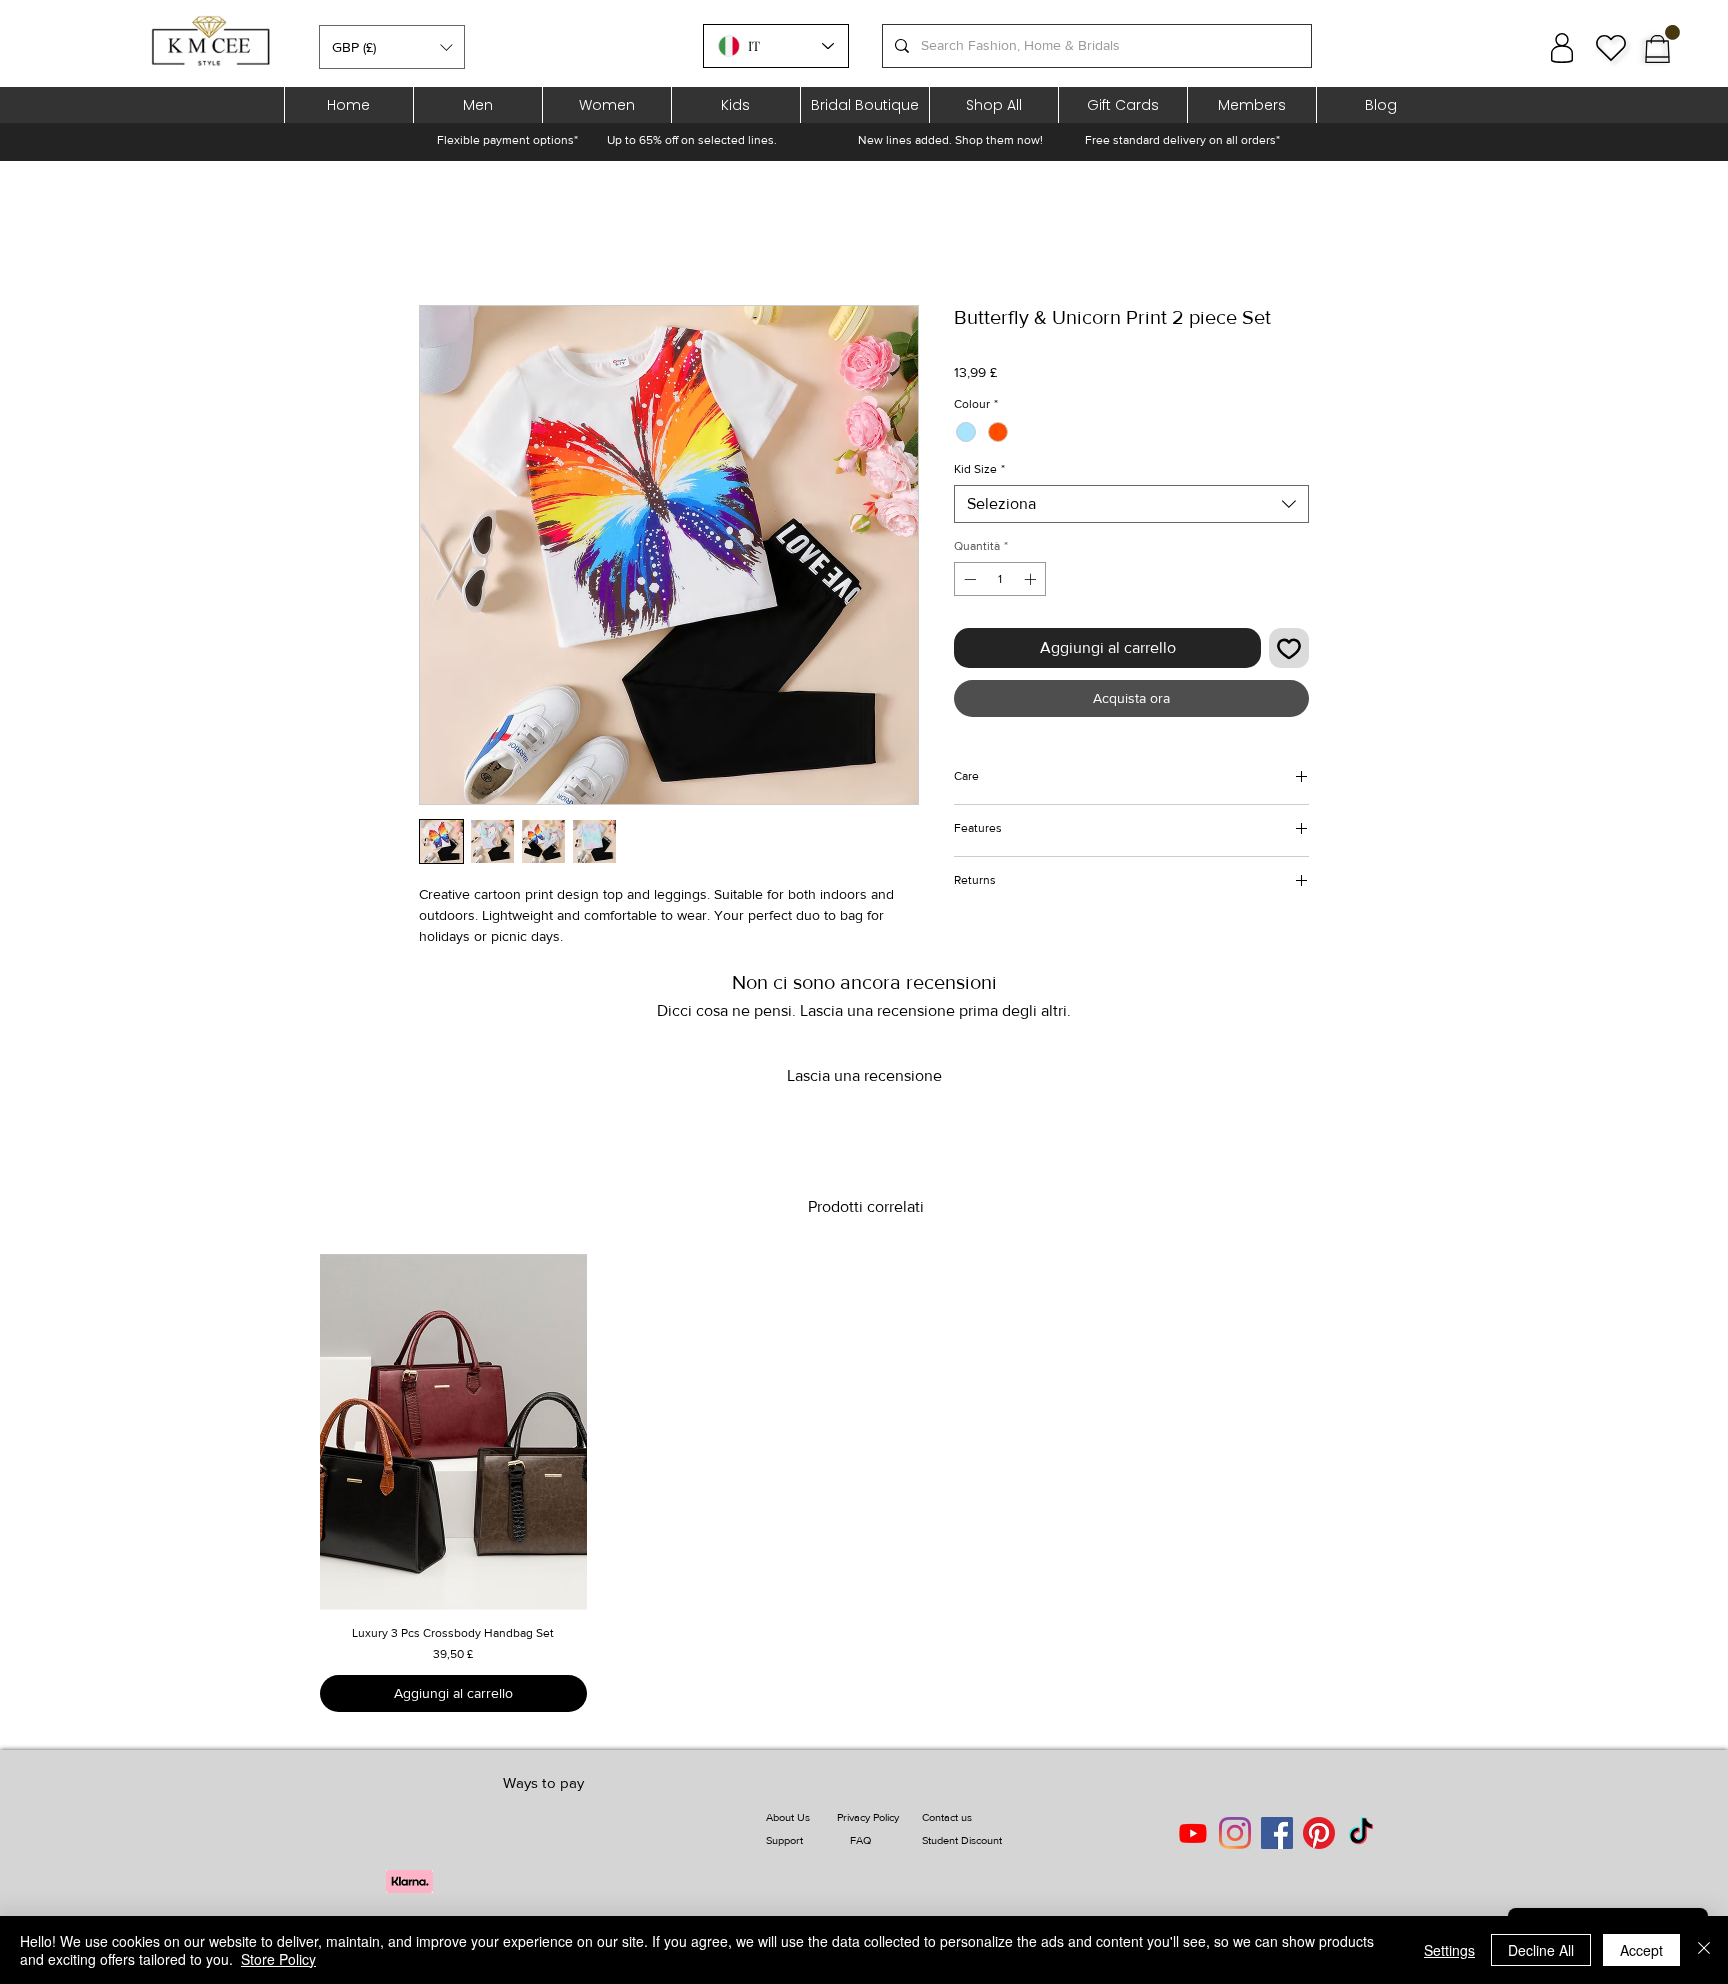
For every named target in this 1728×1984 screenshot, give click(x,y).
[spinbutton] (1000, 579)
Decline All (1541, 1950)
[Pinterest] (1319, 1833)
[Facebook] (1277, 1833)
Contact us (947, 1817)
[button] (392, 47)
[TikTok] (1361, 1833)
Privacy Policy (868, 1817)
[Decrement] (968, 579)
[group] (865, 1483)
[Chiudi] (1704, 1950)
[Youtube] (1193, 1833)
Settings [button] (1449, 1950)
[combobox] (1131, 504)
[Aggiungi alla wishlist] (1289, 648)
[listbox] (392, 47)
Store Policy (278, 1959)
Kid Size (979, 469)
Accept (1641, 1950)
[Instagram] (1235, 1833)
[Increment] (1032, 579)
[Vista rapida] (453, 1432)
